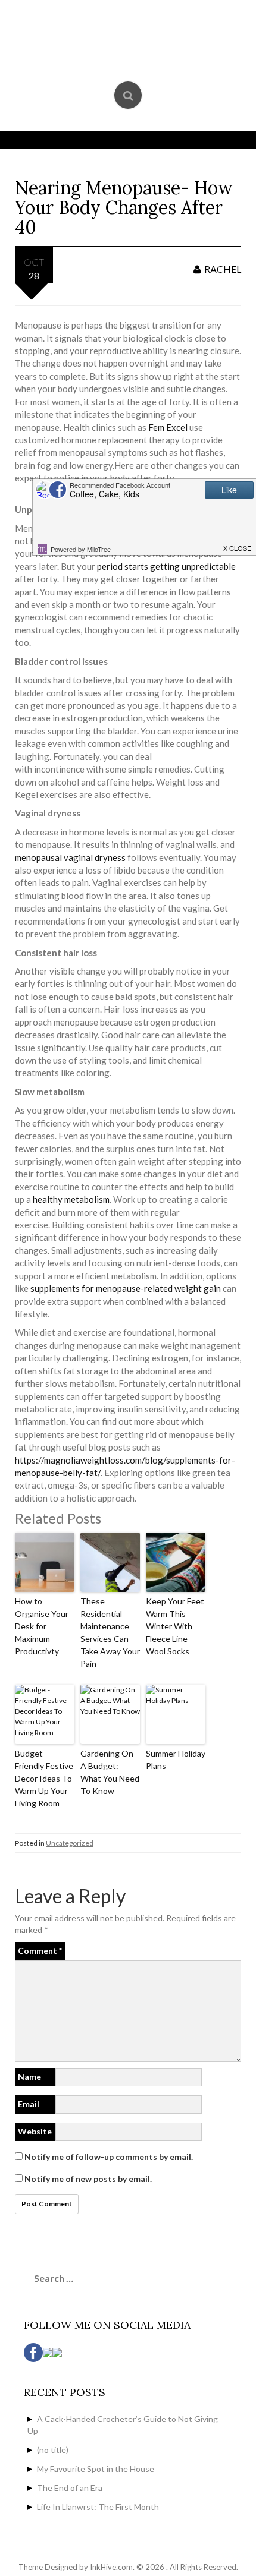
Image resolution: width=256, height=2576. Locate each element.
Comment (40, 1951)
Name (29, 2077)
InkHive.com (111, 2567)
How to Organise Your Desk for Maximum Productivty (42, 1626)
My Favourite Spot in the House (96, 2469)
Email (29, 2104)
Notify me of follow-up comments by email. (109, 2157)
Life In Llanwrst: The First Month (98, 2507)
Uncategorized (70, 1843)
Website (35, 2131)
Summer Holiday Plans (176, 1760)
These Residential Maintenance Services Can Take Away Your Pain (110, 1632)
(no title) (53, 2450)
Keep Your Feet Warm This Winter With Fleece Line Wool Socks (175, 1626)
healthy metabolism (71, 1199)
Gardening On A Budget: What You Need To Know (110, 1772)
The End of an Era (70, 2488)
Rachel (223, 269)
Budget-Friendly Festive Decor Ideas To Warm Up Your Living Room (44, 1778)
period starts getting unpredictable (166, 566)
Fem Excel (168, 427)
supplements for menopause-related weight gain (126, 1288)
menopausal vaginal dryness (70, 857)
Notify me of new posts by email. (88, 2179)
